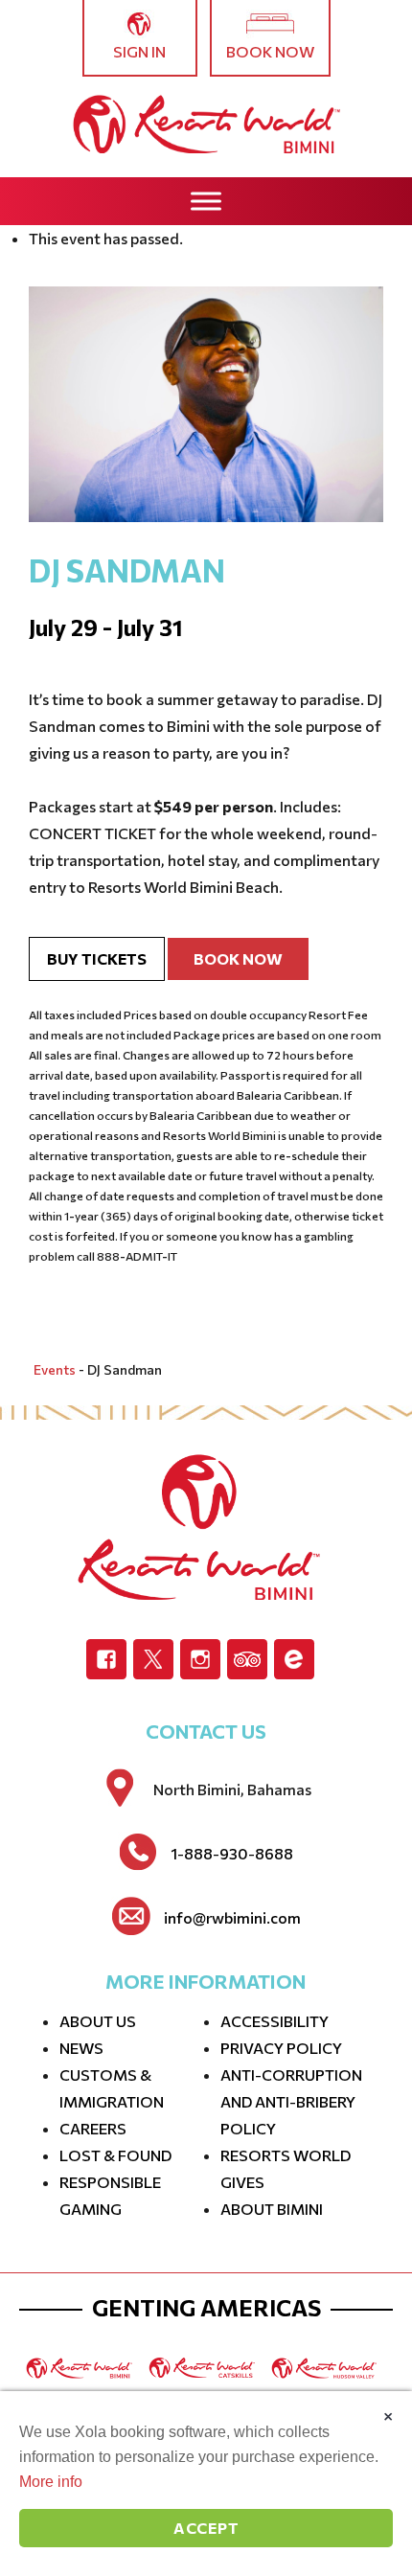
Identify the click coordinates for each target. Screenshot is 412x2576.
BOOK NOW (238, 958)
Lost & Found (115, 2155)
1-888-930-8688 (232, 1854)
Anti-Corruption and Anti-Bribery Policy (291, 2101)
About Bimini (272, 2209)
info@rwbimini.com (232, 1918)
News (81, 2048)
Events (55, 1369)
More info (51, 2482)
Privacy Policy (281, 2048)
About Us (98, 2021)
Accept (206, 2528)
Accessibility (275, 2021)
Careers (93, 2128)
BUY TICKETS (97, 958)
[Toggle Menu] (206, 201)
